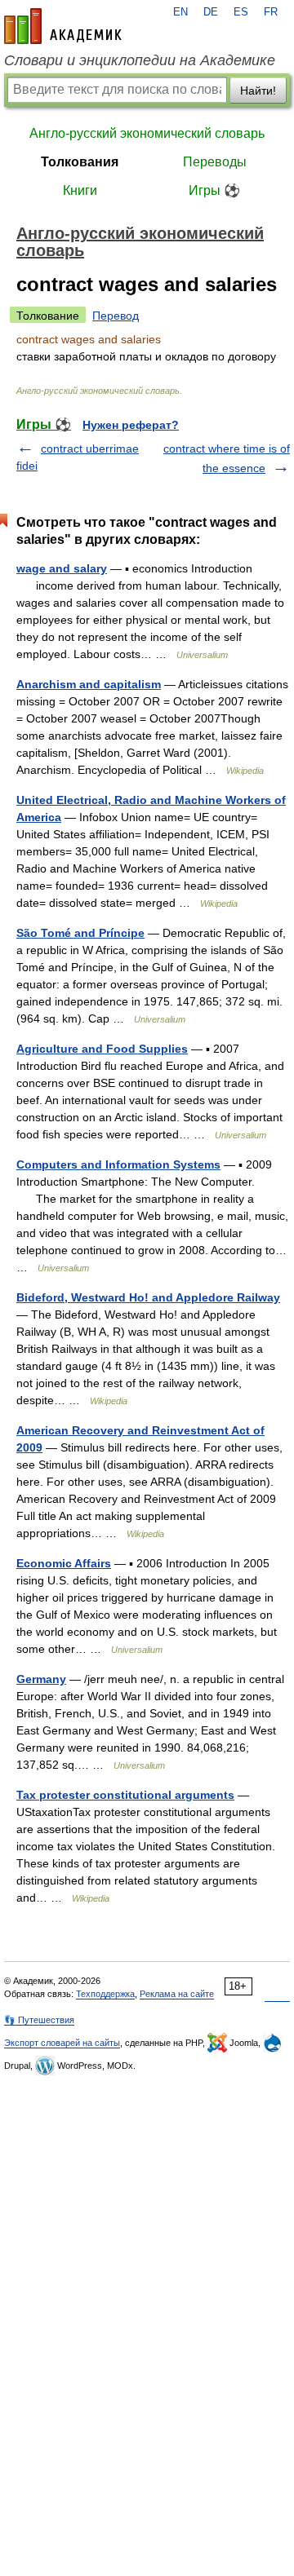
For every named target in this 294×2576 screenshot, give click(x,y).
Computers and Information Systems (118, 1164)
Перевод (116, 316)
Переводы (215, 162)
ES (241, 12)
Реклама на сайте (177, 1994)
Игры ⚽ (214, 190)
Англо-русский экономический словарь (147, 133)
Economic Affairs (64, 1563)
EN (180, 12)
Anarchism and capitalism (89, 684)
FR (271, 12)
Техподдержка (105, 1994)
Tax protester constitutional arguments (125, 1795)
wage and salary (62, 568)
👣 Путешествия (39, 2020)
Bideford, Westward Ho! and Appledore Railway (148, 1297)
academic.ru (63, 26)
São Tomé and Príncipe (80, 933)
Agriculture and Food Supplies (102, 1049)
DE (211, 12)
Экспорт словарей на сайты (62, 2043)
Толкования (80, 162)
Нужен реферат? (131, 425)
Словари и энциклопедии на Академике (140, 60)
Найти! (258, 91)
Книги (80, 190)
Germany (41, 1679)
